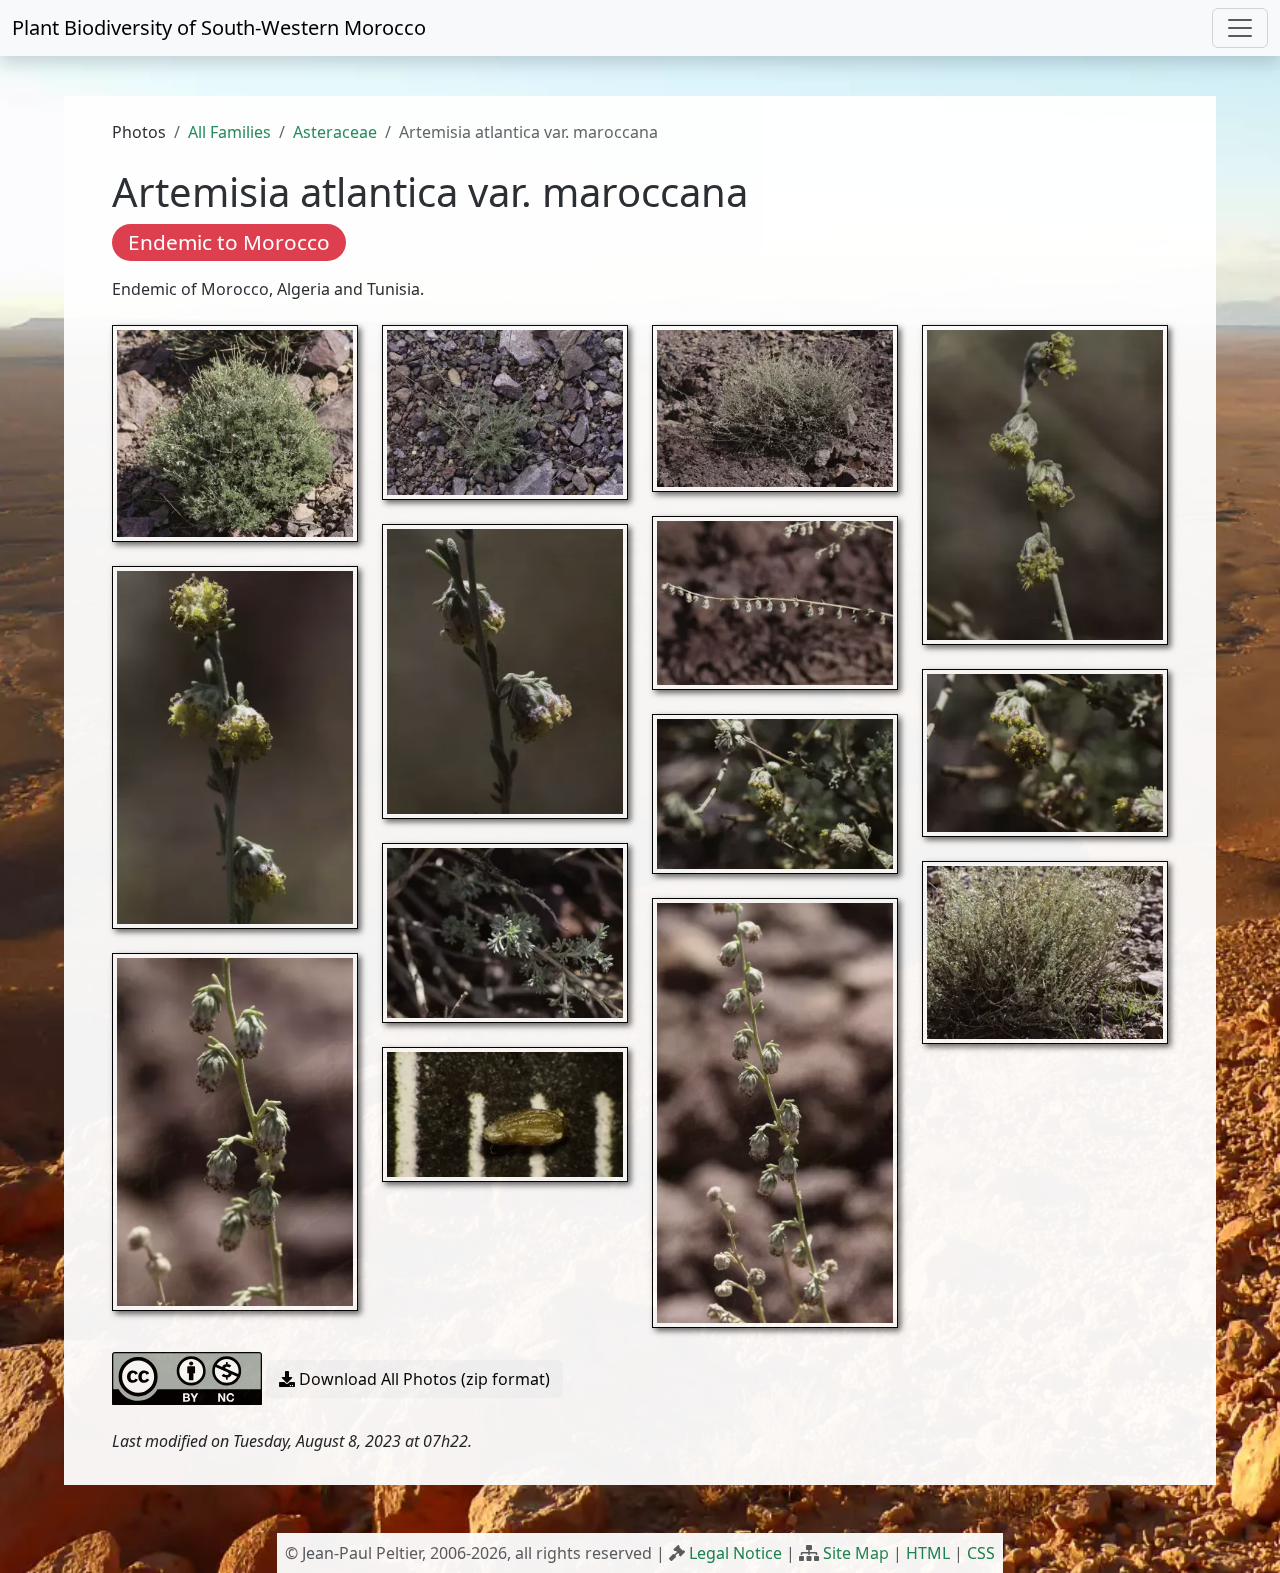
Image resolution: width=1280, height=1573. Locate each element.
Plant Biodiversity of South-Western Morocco (219, 27)
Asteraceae (335, 132)
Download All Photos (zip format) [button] (422, 1379)
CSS (981, 1553)
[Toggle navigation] (1240, 28)
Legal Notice (735, 1553)
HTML (928, 1553)
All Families (229, 132)
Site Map (856, 1553)
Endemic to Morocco (229, 242)
